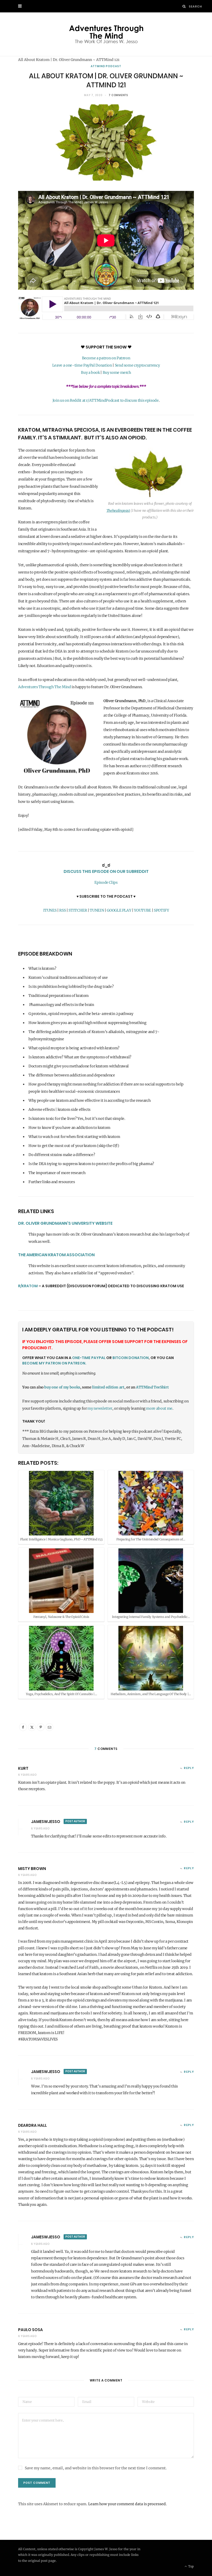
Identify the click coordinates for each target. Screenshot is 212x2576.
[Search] (184, 6)
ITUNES (50, 910)
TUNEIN (97, 910)
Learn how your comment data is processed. (127, 2504)
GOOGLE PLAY (119, 910)
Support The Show (106, 347)
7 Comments (118, 95)
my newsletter (100, 1408)
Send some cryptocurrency (137, 365)
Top (191, 2566)
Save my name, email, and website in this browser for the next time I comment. (96, 2468)
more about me (159, 1408)
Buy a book (90, 373)
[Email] (49, 1727)
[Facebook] (23, 1727)
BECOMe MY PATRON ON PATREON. (54, 1363)
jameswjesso (46, 1822)
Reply (189, 1768)
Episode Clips (106, 882)
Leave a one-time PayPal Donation (82, 365)
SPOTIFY (161, 910)
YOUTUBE (142, 910)
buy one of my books (62, 1387)
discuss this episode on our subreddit (106, 871)
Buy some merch (117, 373)
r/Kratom (28, 1286)
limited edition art (108, 1387)
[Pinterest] (41, 1727)
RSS (62, 910)
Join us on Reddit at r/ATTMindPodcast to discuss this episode (106, 400)
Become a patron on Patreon (106, 358)
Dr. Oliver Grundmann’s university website (65, 1223)
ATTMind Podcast (106, 66)
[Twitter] (32, 1727)
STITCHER (78, 910)
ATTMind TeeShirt (152, 1387)
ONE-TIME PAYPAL (89, 1358)
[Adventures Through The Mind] (106, 34)
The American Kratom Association (56, 1255)
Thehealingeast (118, 511)
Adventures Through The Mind (45, 687)
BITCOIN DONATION (131, 1358)
